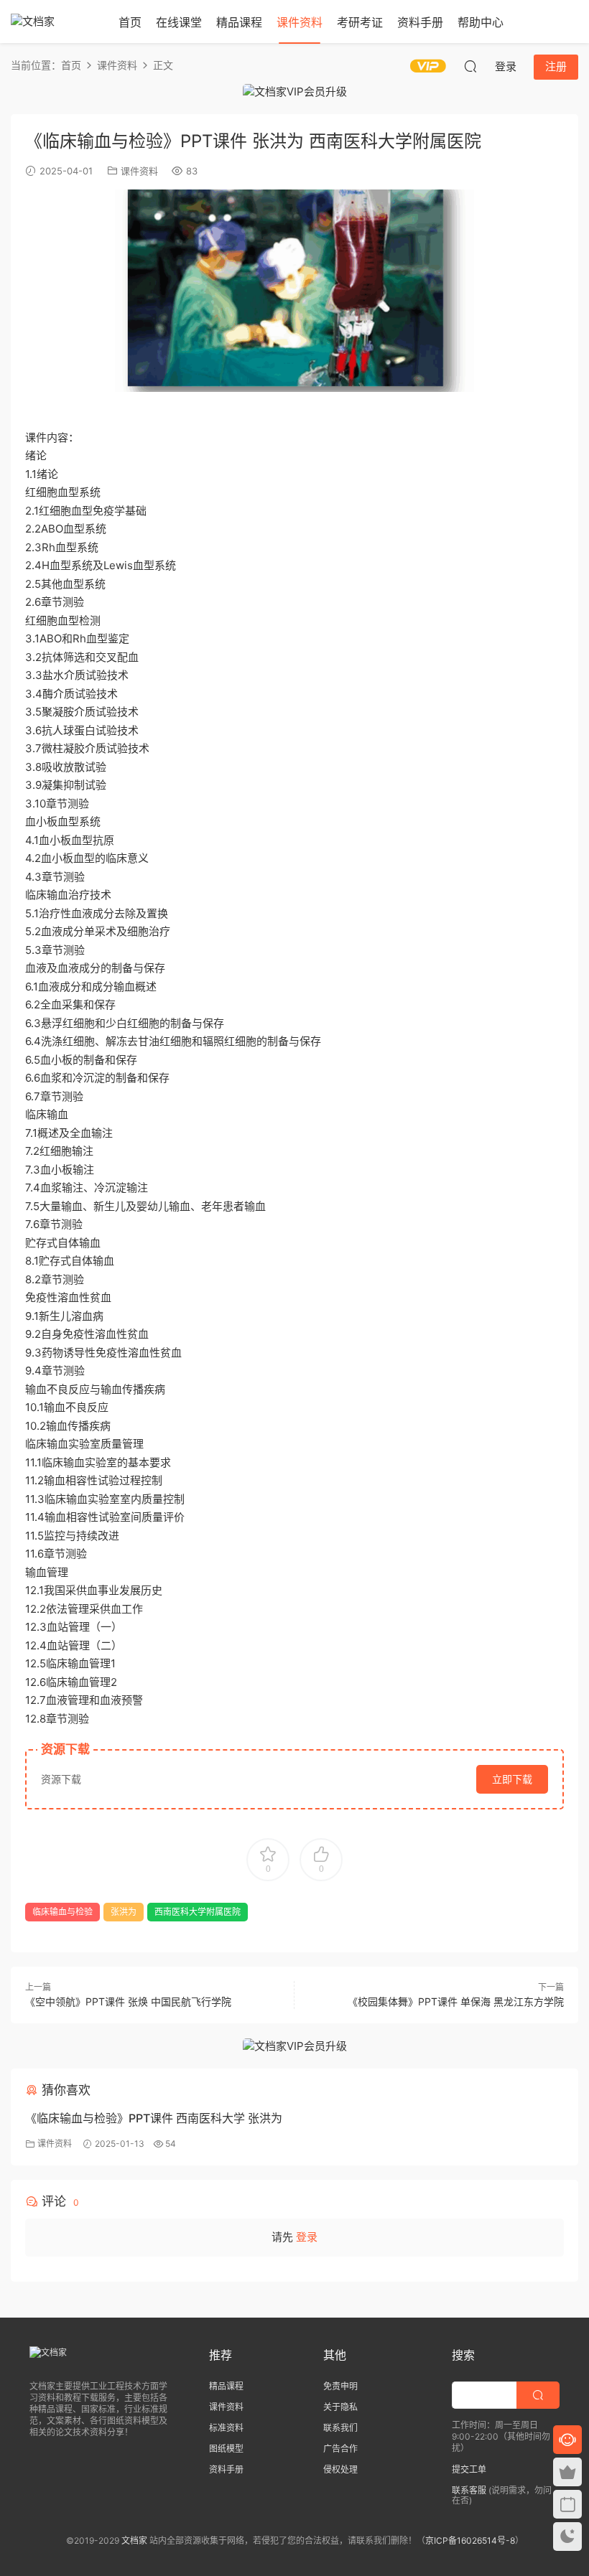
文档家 (134, 2540)
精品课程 (239, 22)
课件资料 (300, 22)
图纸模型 (226, 2449)
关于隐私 (340, 2407)
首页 (130, 22)
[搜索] (470, 66)
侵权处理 (340, 2469)
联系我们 (340, 2428)
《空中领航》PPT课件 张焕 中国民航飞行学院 (128, 2001)
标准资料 (226, 2428)
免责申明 (340, 2386)
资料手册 (420, 22)
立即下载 (512, 1779)
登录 (307, 2237)
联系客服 (469, 2490)
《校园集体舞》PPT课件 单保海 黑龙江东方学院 (456, 2001)
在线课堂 (179, 22)
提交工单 (469, 2469)
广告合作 (340, 2449)
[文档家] (54, 22)
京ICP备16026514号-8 (470, 2540)
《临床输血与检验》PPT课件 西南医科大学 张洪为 (154, 2118)
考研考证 (360, 22)
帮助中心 (481, 22)
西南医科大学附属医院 (198, 1912)
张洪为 (124, 1912)
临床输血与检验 (62, 1912)
